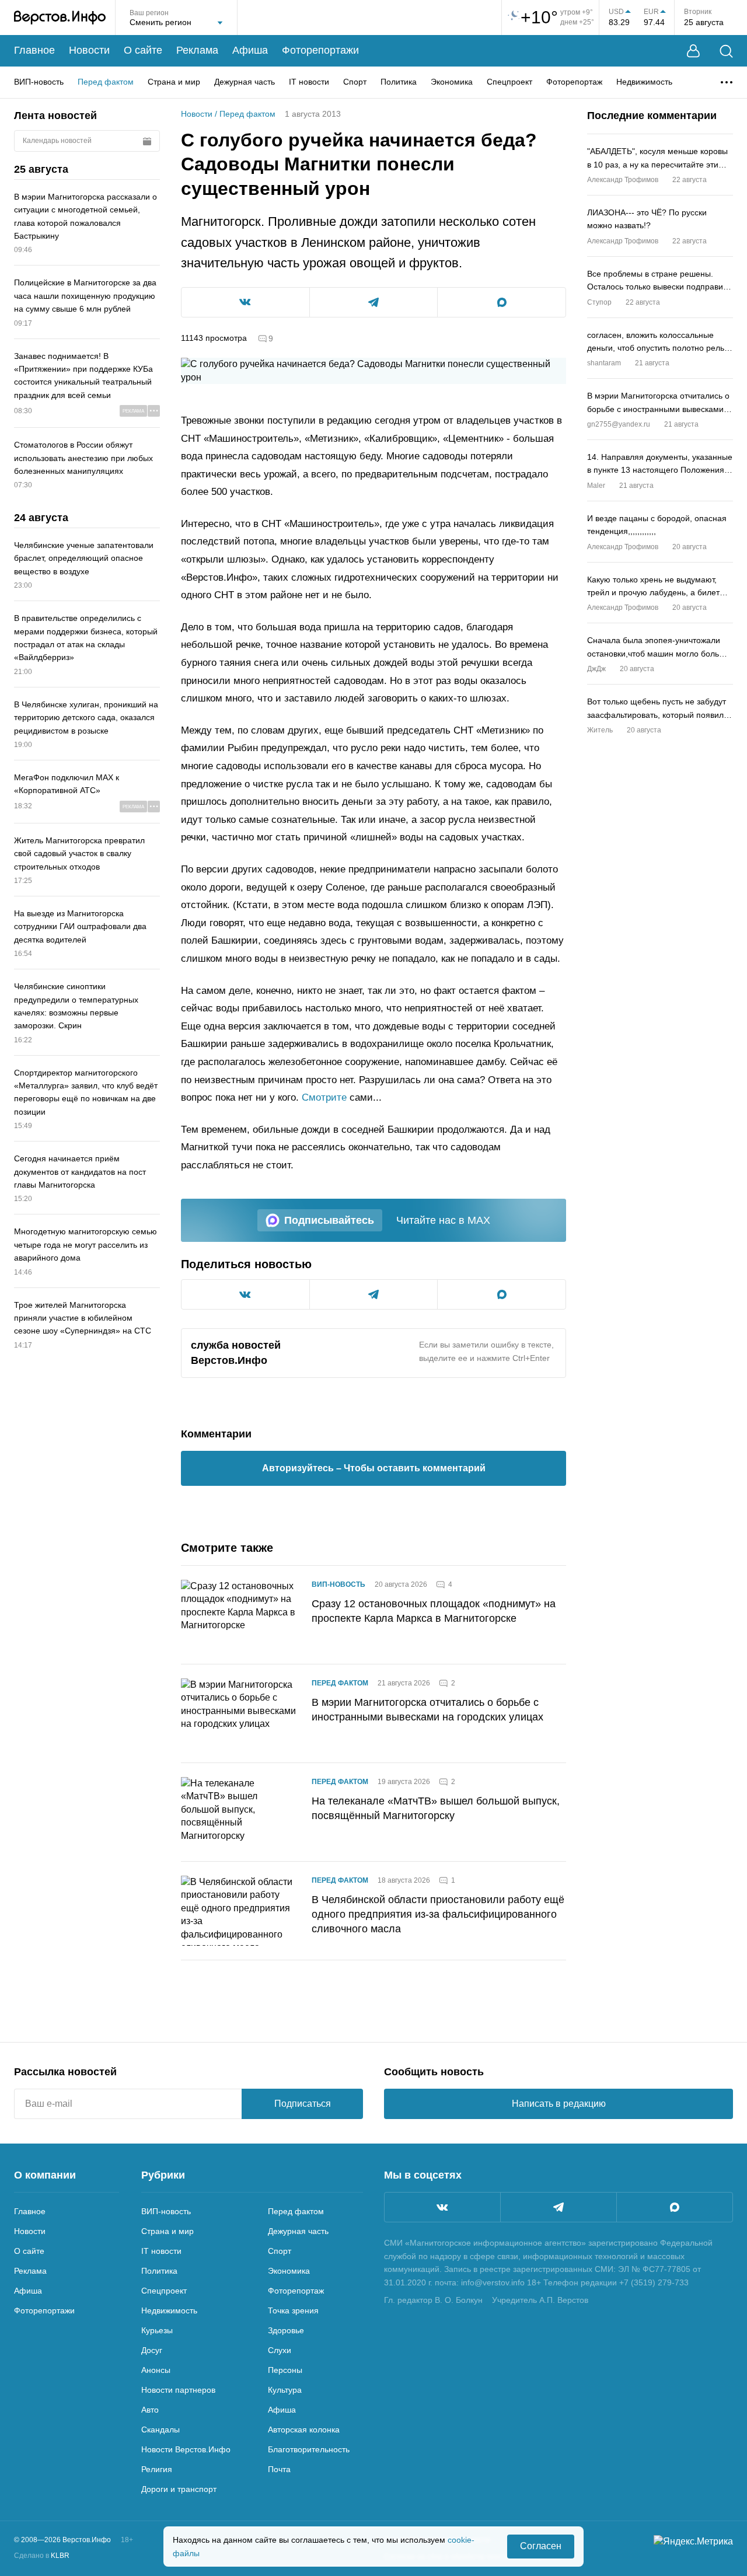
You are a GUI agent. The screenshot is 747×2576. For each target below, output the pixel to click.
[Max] (675, 2207)
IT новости (309, 82)
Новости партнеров (178, 2390)
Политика (399, 82)
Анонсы (156, 2370)
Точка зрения (293, 2310)
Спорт (355, 82)
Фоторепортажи (320, 50)
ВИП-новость (39, 82)
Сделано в (42, 2556)
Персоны (285, 2370)
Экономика (452, 82)
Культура (285, 2390)
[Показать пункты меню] (727, 82)
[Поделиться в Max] (502, 302)
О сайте (143, 50)
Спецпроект (509, 82)
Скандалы (160, 2430)
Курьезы (157, 2330)
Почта (279, 2469)
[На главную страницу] (60, 18)
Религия (157, 2469)
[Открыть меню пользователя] (693, 51)
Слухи (280, 2350)
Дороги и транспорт (179, 2489)
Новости (89, 50)
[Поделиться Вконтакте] (245, 302)
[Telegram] (558, 2207)
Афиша (250, 50)
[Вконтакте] (442, 2207)
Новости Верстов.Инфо (186, 2449)
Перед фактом (106, 82)
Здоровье (286, 2330)
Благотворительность (309, 2449)
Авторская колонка (304, 2430)
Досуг (152, 2350)
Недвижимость (644, 82)
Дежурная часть (245, 82)
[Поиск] (726, 51)
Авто (150, 2410)
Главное (34, 50)
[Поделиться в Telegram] (374, 302)
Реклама (197, 50)
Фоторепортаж (574, 82)
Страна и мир (174, 82)
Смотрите (324, 1097)
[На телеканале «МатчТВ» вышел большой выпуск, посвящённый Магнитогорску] (239, 1812)
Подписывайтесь (329, 1220)
